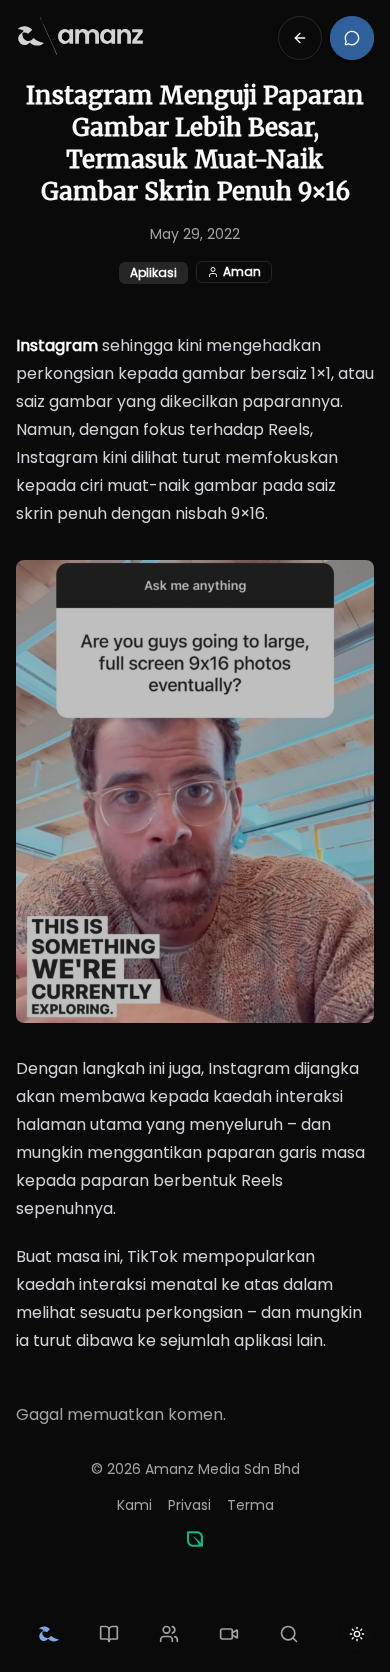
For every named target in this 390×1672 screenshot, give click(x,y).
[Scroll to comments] (352, 38)
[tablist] (169, 1634)
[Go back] (300, 38)
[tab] (49, 1634)
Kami (134, 1505)
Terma (250, 1505)
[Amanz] (195, 1539)
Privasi (189, 1505)
